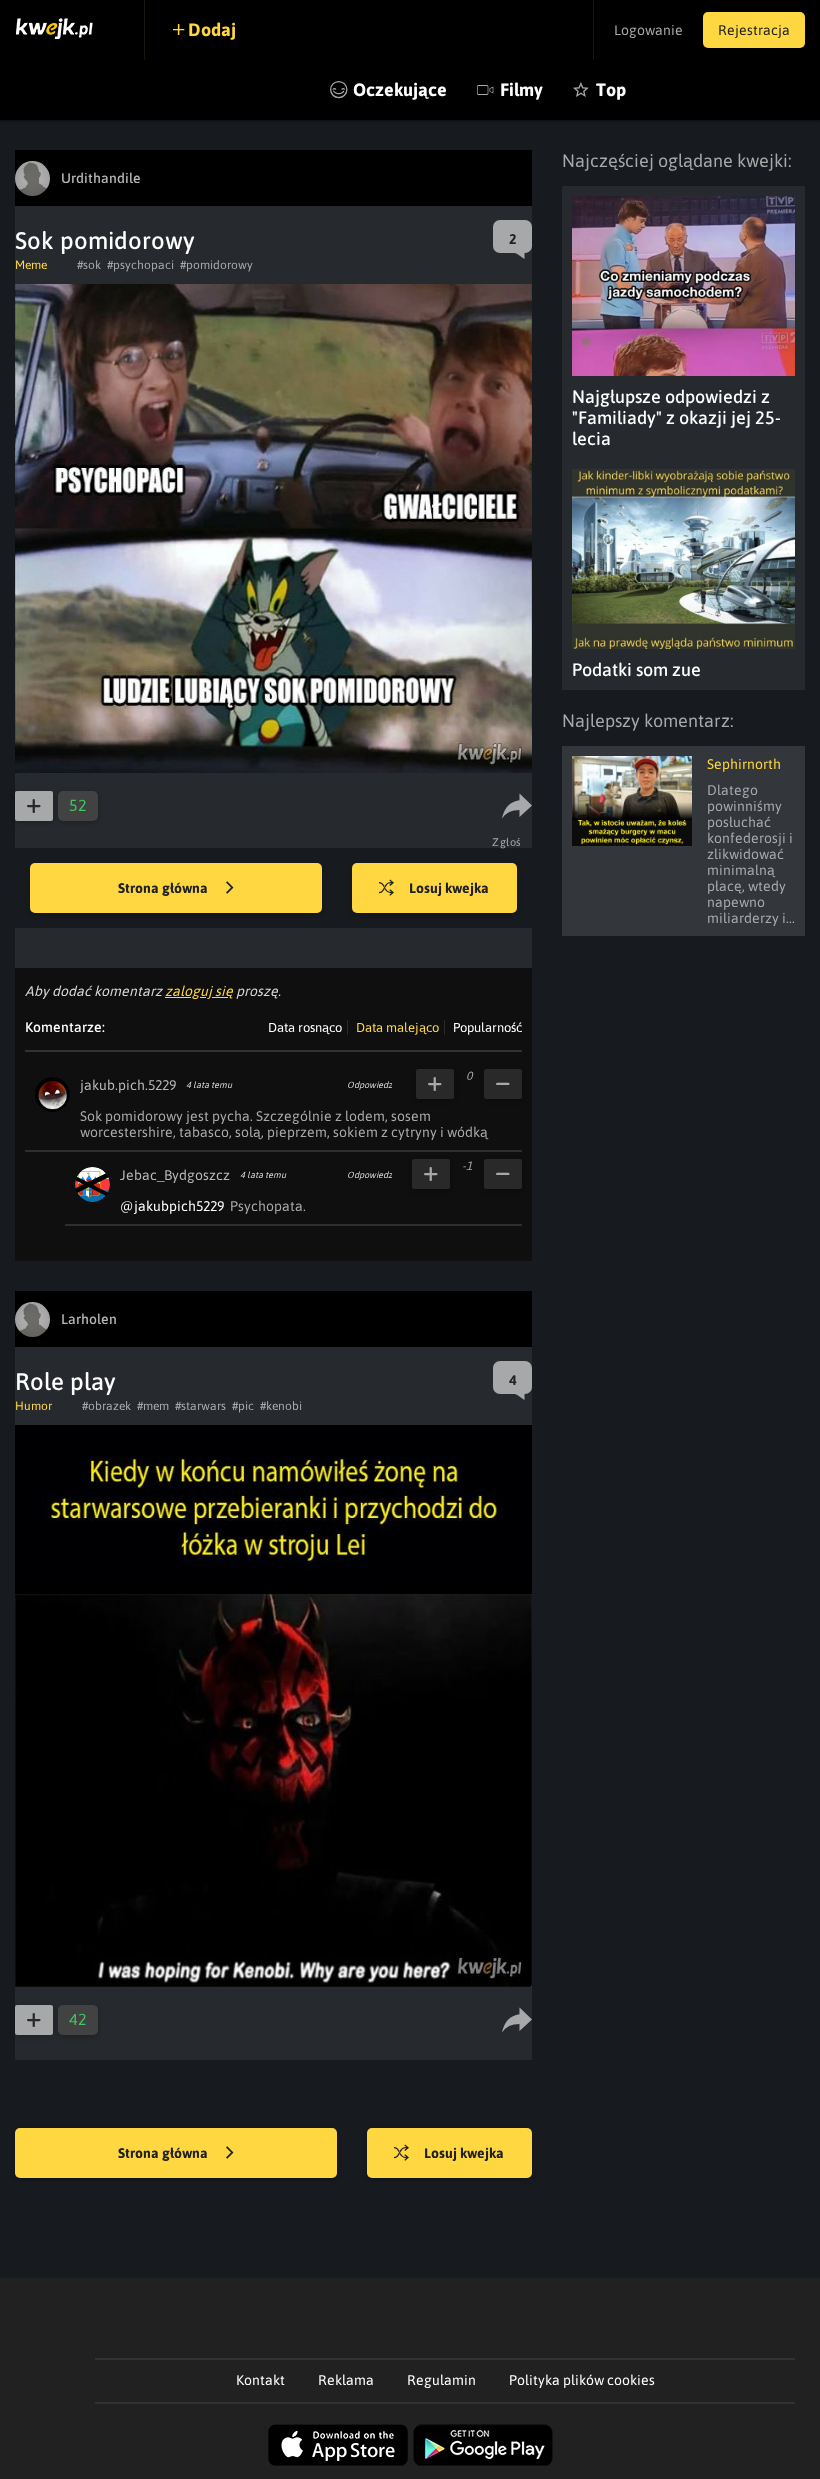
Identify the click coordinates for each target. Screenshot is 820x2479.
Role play (65, 1381)
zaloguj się (199, 991)
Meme (31, 265)
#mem (153, 1406)
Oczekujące (400, 89)
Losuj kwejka (449, 888)
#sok (89, 265)
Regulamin (441, 2380)
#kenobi (281, 1406)
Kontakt (260, 2380)
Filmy (521, 89)
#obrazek (106, 1406)
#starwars (200, 1406)
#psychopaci (140, 265)
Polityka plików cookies (582, 2380)
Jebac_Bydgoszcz (175, 1175)
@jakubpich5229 (172, 1206)
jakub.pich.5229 (128, 1085)
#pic (243, 1406)
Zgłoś (507, 842)
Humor (33, 1406)
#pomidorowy (216, 265)
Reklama (346, 2380)
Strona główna (164, 888)
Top (611, 89)
